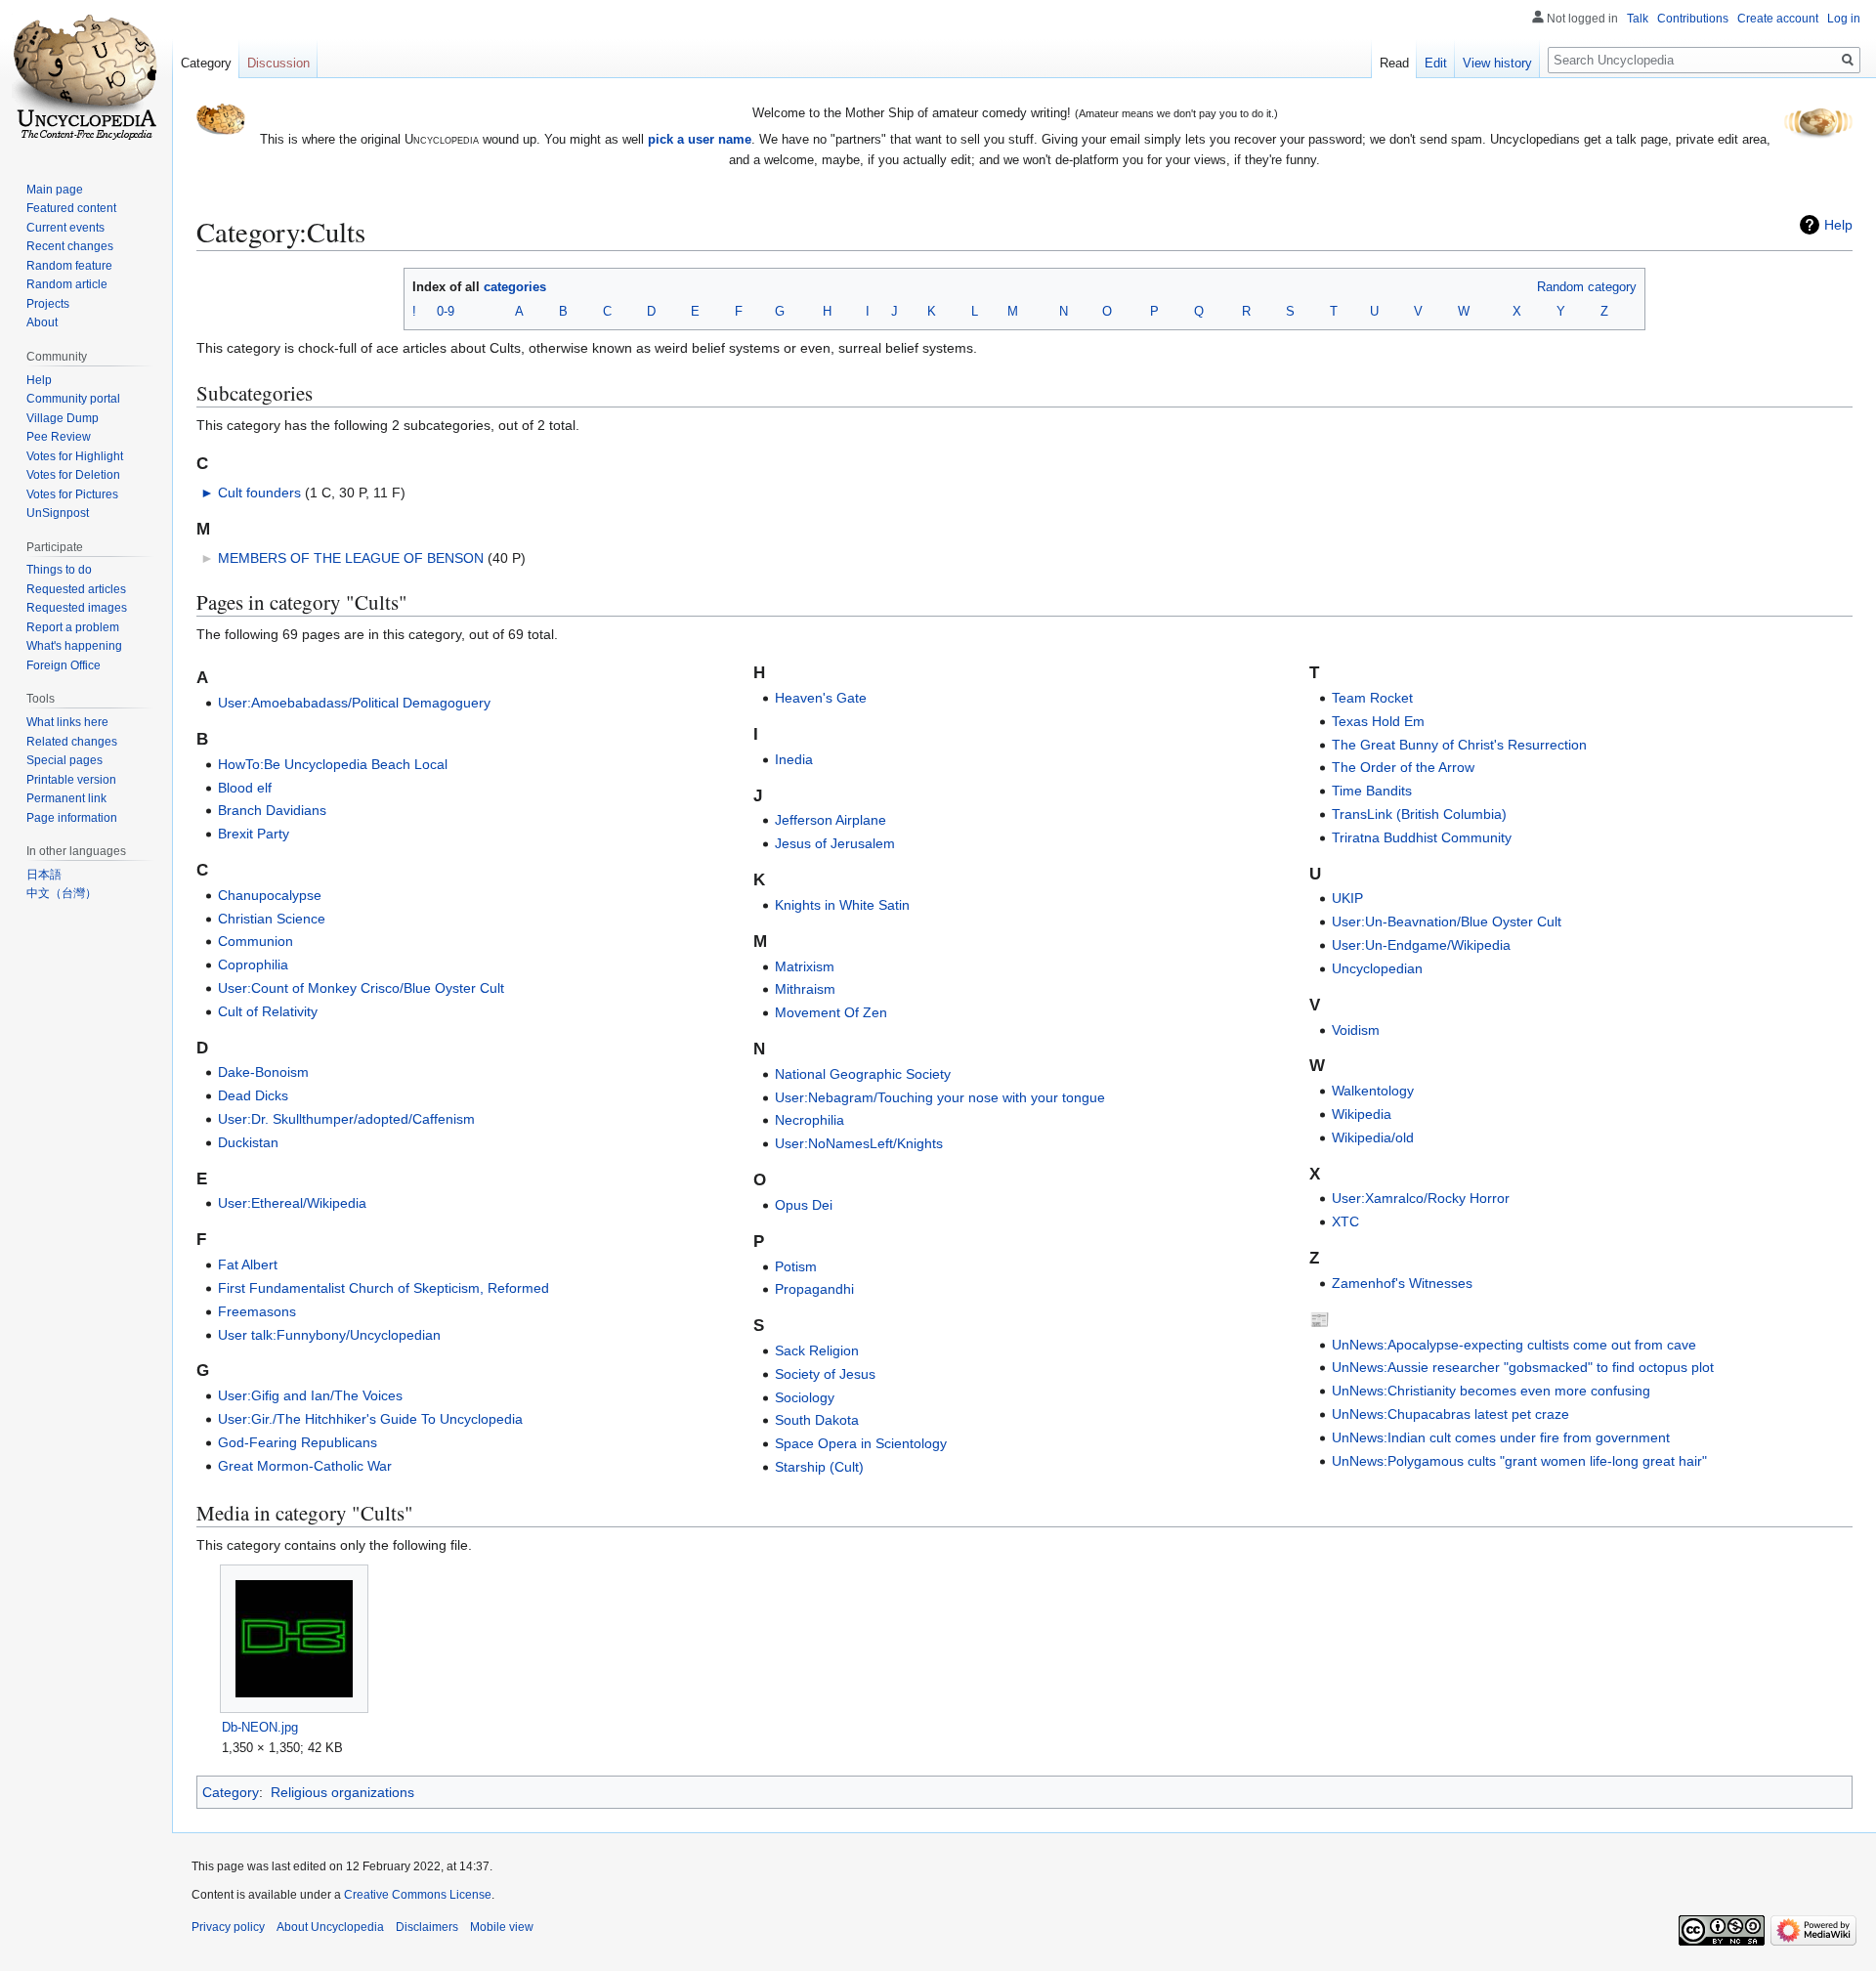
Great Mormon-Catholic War (305, 1466)
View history (1497, 63)
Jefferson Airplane (831, 820)
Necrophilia (810, 1120)
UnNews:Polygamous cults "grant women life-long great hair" (1519, 1461)
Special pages (64, 760)
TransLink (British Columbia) (1419, 814)
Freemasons (257, 1311)
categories (515, 287)
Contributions (1693, 19)
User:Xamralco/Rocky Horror (1421, 1198)
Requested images (77, 608)
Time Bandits (1372, 791)
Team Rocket (1372, 698)
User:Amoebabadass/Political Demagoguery (354, 703)
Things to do (59, 570)
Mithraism (805, 989)
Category (231, 1792)
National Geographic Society (863, 1074)
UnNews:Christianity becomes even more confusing (1491, 1391)
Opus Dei (804, 1205)
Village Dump (63, 418)
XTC (1345, 1221)
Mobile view (502, 1927)
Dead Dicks (253, 1095)
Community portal (73, 399)
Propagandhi (814, 1289)
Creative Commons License (418, 1895)
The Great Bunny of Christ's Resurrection (1459, 745)
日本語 (44, 875)
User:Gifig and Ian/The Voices (310, 1395)
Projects (48, 304)
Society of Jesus (825, 1374)
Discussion (278, 63)
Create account (1778, 19)
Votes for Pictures (72, 494)
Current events (65, 228)
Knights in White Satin (842, 905)
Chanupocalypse (270, 895)
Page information (72, 818)
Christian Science (272, 919)
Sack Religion (817, 1350)
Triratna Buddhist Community (1422, 837)
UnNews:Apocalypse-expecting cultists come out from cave (1514, 1345)
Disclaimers (427, 1927)
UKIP (1347, 898)
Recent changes (70, 246)
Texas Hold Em (1378, 721)
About (42, 322)
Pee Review (59, 437)
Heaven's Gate (821, 698)
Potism (796, 1266)
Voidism (1356, 1030)
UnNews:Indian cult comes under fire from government (1501, 1437)
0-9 (446, 311)
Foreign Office (64, 665)
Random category (1587, 287)
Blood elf (245, 788)
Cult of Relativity (268, 1011)
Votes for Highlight (75, 456)
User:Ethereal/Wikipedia (292, 1203)
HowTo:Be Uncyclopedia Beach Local (333, 764)
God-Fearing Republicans (298, 1442)
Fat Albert (248, 1264)
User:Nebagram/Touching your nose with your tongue (940, 1097)
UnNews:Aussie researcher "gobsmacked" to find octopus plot (1523, 1367)
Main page (55, 190)
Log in (1844, 19)
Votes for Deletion (73, 475)
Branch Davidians (272, 810)
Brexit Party (254, 834)
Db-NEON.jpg (260, 1727)
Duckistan (248, 1142)
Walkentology (1373, 1091)
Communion (256, 941)
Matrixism (805, 966)
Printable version (71, 780)
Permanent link (66, 798)
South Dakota (817, 1420)
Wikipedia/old (1373, 1137)
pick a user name (700, 139)
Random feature (69, 266)
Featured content (71, 208)
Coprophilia (253, 964)
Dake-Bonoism (263, 1072)
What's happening (74, 646)
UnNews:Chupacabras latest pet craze (1450, 1414)
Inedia (794, 759)
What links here (67, 722)
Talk (1638, 19)
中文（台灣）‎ (62, 893)
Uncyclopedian (1377, 968)
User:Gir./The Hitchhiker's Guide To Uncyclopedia (370, 1419)
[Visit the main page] (86, 78)
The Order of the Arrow (1403, 767)
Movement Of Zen (831, 1012)
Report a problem (73, 627)
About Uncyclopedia (330, 1927)
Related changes (72, 742)
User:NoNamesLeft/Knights (859, 1143)
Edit (1436, 63)
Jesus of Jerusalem (835, 843)
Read (1394, 63)
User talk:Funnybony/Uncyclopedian (329, 1335)
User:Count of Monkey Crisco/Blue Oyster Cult (361, 988)
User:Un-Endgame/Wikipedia (1421, 945)
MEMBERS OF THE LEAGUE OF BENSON (351, 558)
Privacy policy (228, 1927)
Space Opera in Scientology (861, 1443)
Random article (67, 284)
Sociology (805, 1397)
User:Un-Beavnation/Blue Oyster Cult (1447, 921)
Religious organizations (342, 1792)
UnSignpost (58, 513)
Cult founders (259, 493)
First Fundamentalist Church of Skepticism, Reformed (384, 1288)
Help (1838, 225)
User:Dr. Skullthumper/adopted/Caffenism (346, 1119)
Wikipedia (1362, 1114)
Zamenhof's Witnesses (1402, 1283)
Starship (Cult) (819, 1467)
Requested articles (76, 589)
